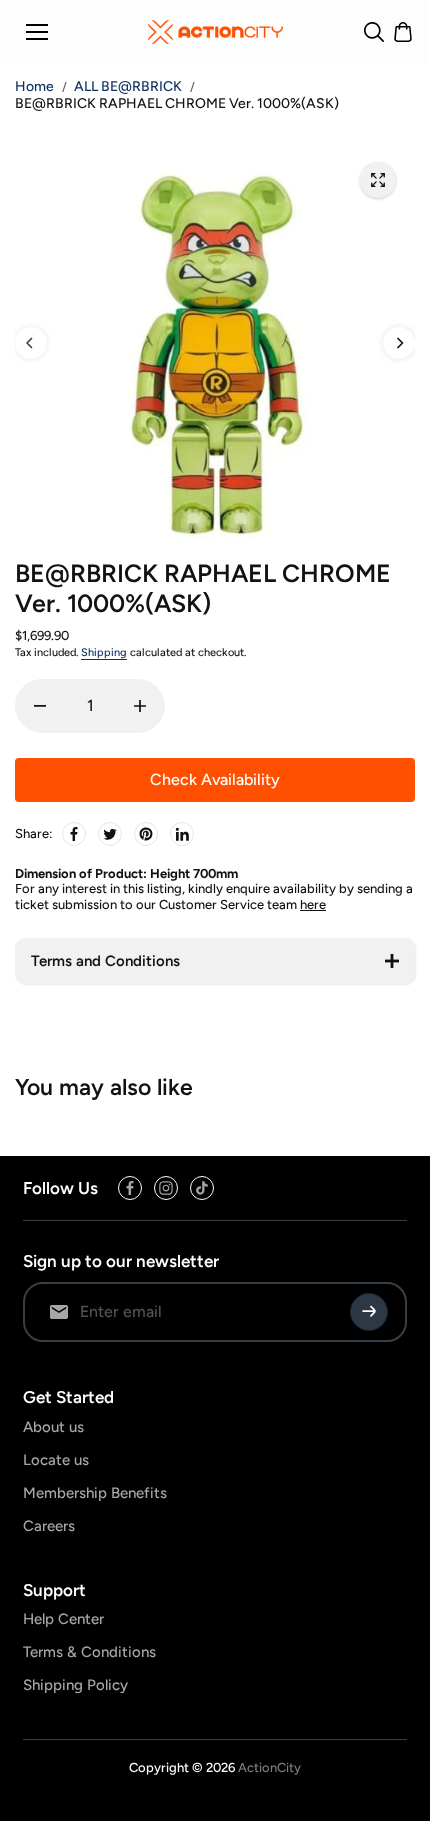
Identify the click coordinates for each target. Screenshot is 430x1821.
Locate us (56, 1460)
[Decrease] (40, 706)
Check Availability (215, 779)
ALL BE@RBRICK (128, 86)
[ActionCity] (215, 32)
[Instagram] (166, 1188)
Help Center (63, 1619)
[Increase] (140, 706)
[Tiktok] (202, 1188)
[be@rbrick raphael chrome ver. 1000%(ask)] (378, 180)
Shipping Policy (75, 1685)
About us (53, 1427)
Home (34, 87)
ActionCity (269, 1767)
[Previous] (31, 343)
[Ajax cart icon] (403, 32)
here (313, 904)
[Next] (399, 343)
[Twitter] (110, 834)
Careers (49, 1526)
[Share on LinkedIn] (182, 834)
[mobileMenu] (37, 32)
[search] (374, 32)
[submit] (369, 1312)
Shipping (104, 652)
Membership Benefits (95, 1493)
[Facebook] (74, 834)
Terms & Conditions (89, 1652)
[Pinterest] (146, 834)
